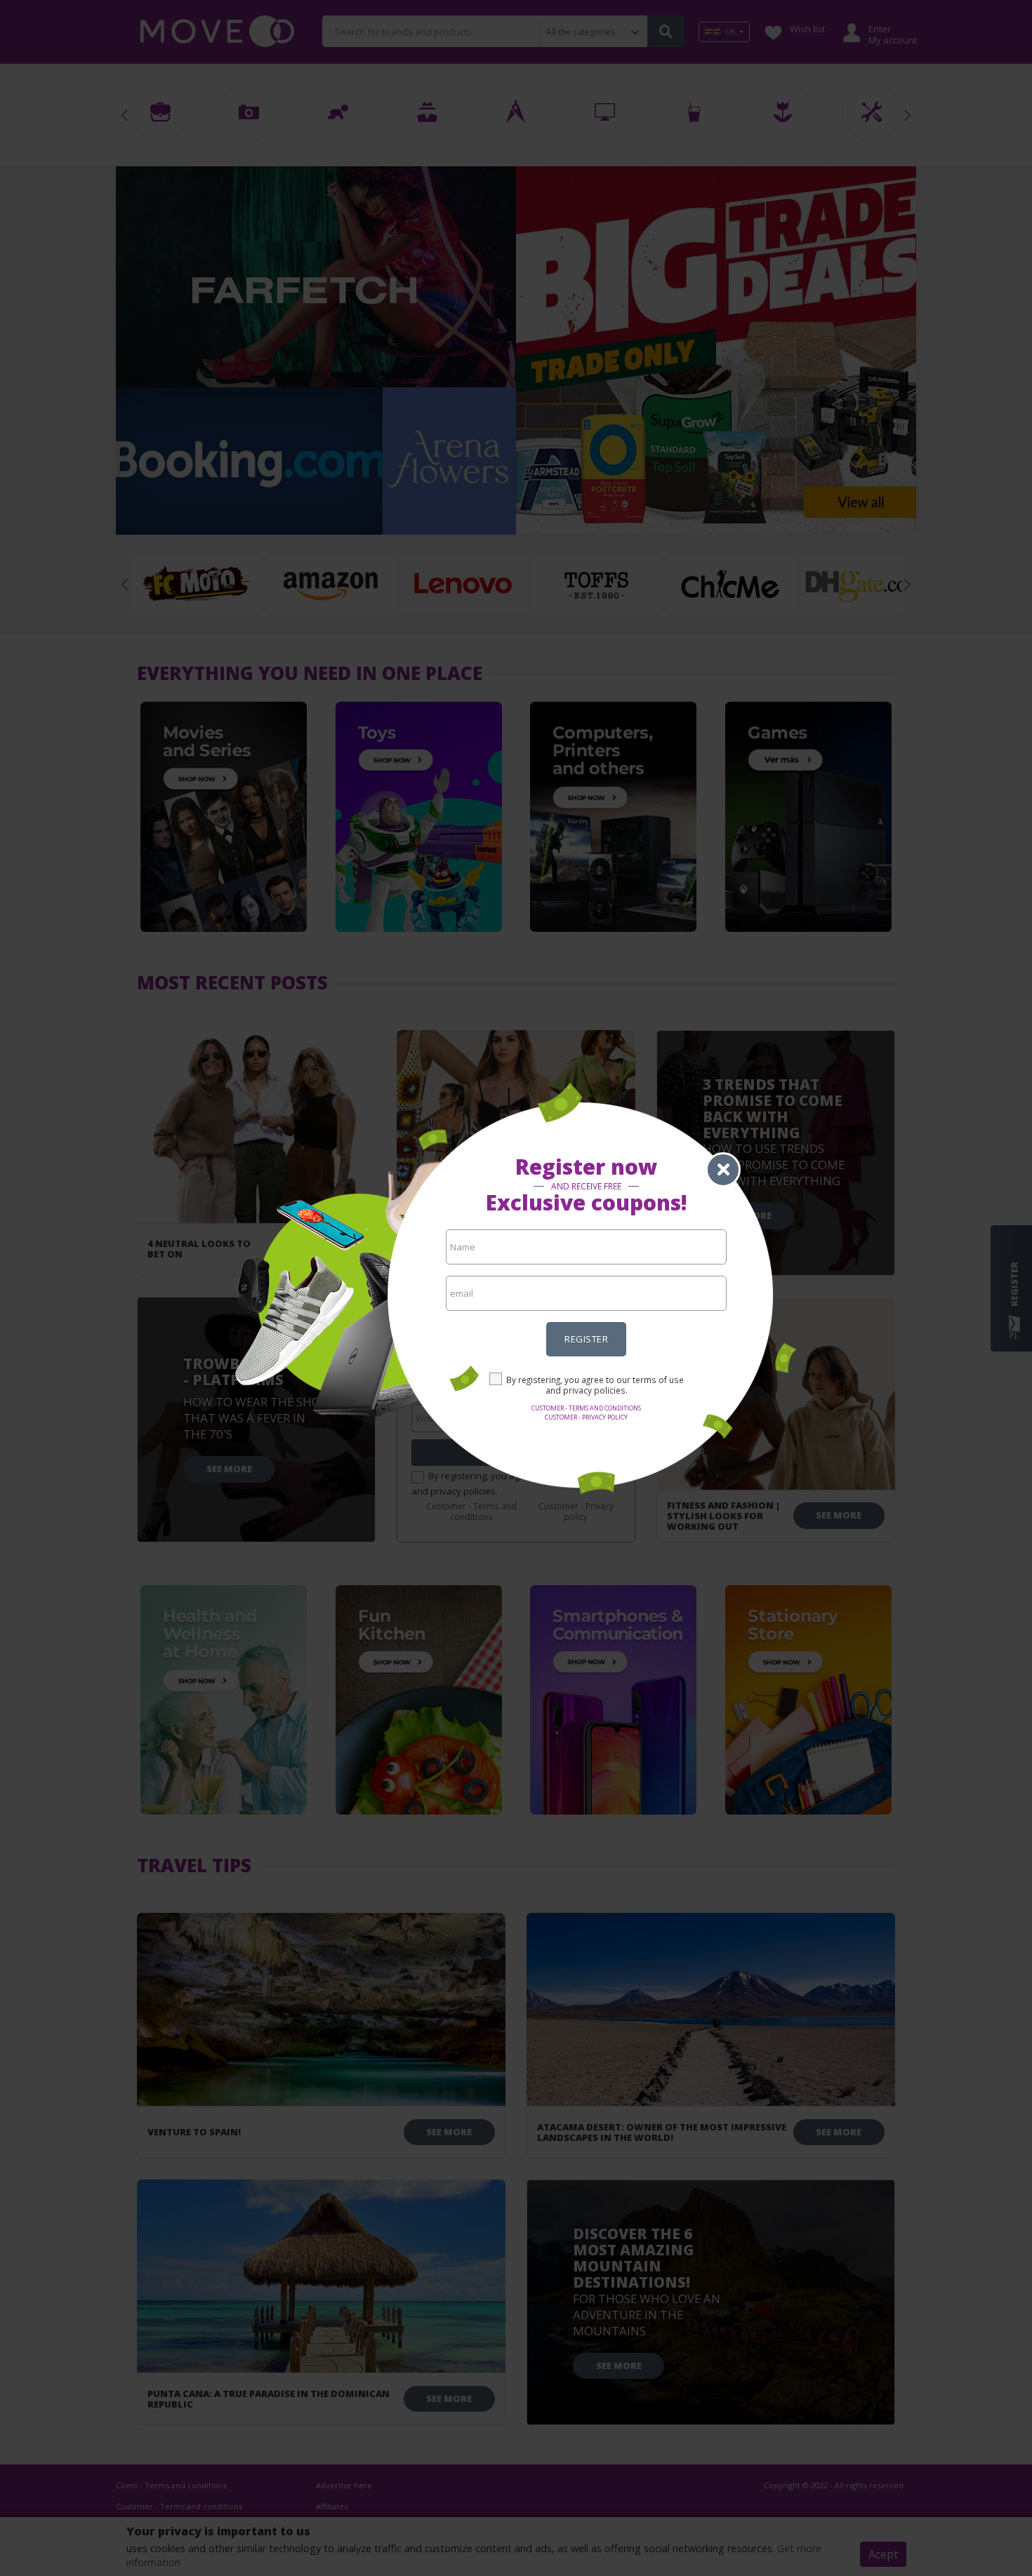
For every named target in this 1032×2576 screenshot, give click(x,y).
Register (586, 1339)
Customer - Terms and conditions (586, 1408)
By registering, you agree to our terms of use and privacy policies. (595, 1385)
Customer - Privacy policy (586, 1417)
